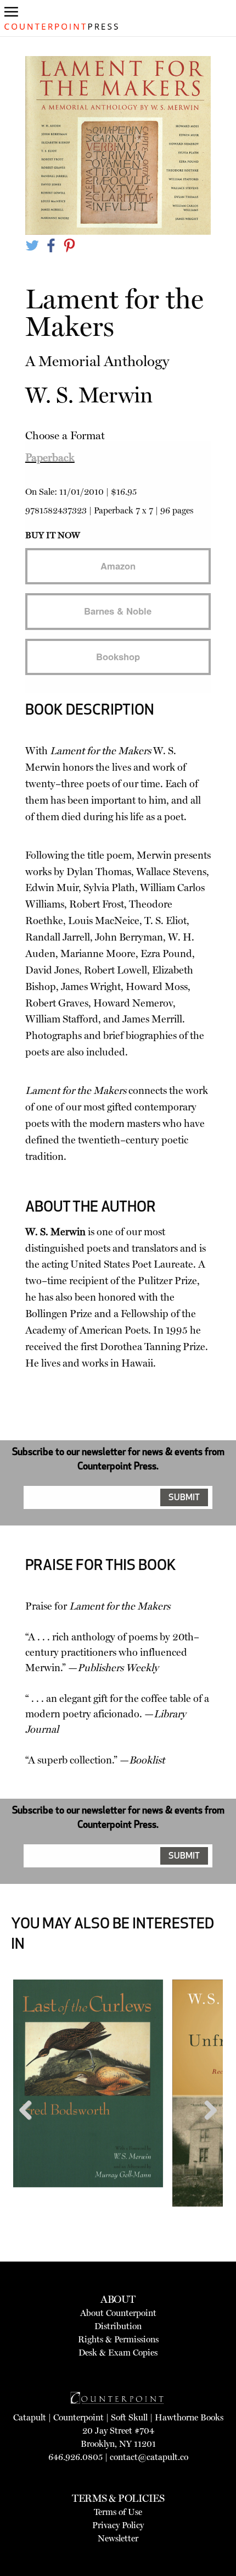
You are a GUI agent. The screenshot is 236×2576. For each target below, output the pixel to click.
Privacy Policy (118, 2525)
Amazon (118, 566)
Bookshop (118, 656)
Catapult (30, 2417)
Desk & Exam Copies (118, 2353)
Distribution (118, 2326)
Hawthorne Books (189, 2417)
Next (207, 2131)
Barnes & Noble (118, 611)
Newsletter (118, 2538)
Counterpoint (78, 2417)
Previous (30, 2131)
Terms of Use (118, 2512)
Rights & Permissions (118, 2339)
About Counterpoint (118, 2313)
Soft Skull (129, 2417)
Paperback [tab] (50, 457)
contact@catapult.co (149, 2457)
